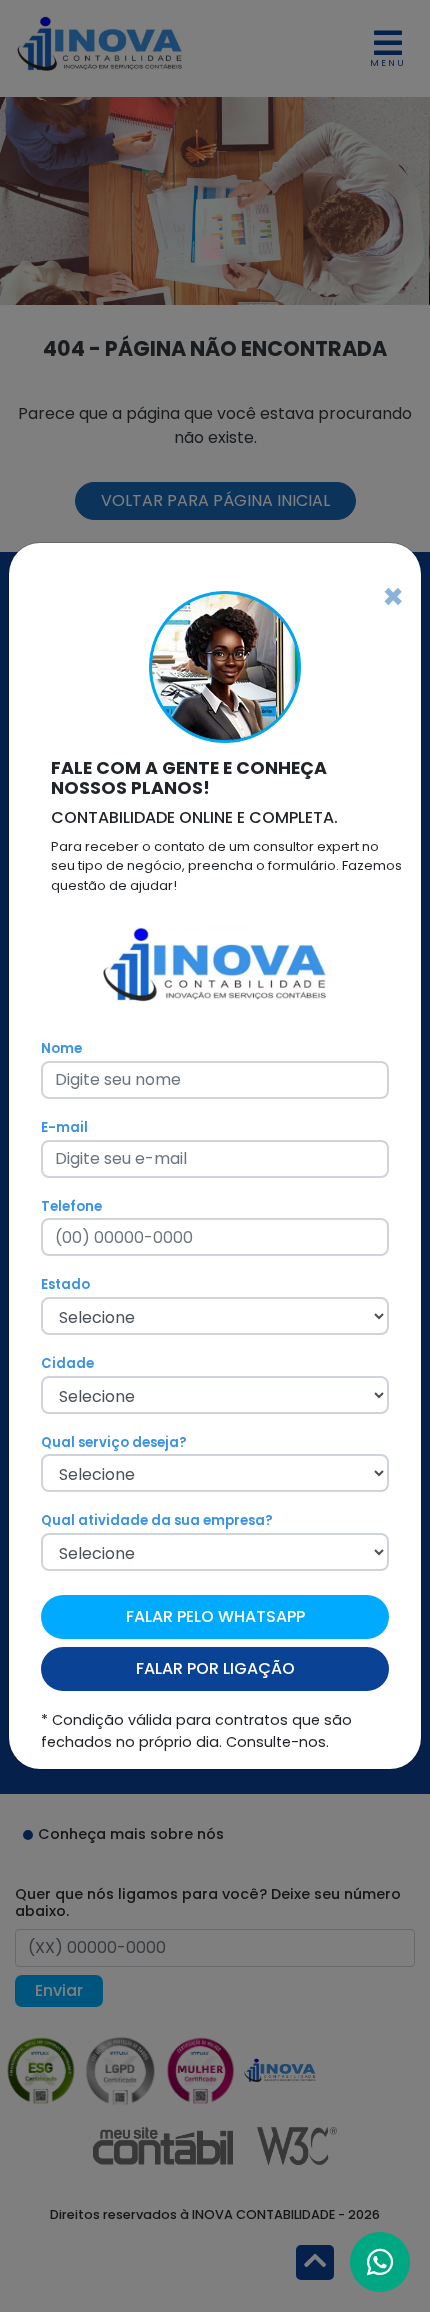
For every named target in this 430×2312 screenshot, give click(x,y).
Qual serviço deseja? (114, 1442)
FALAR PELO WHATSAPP (215, 1616)
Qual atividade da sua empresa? (157, 1520)
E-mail (64, 1127)
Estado (65, 1284)
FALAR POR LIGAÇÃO (215, 1668)
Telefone (71, 1206)
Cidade (67, 1363)
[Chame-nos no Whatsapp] (380, 2262)
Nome (61, 1048)
